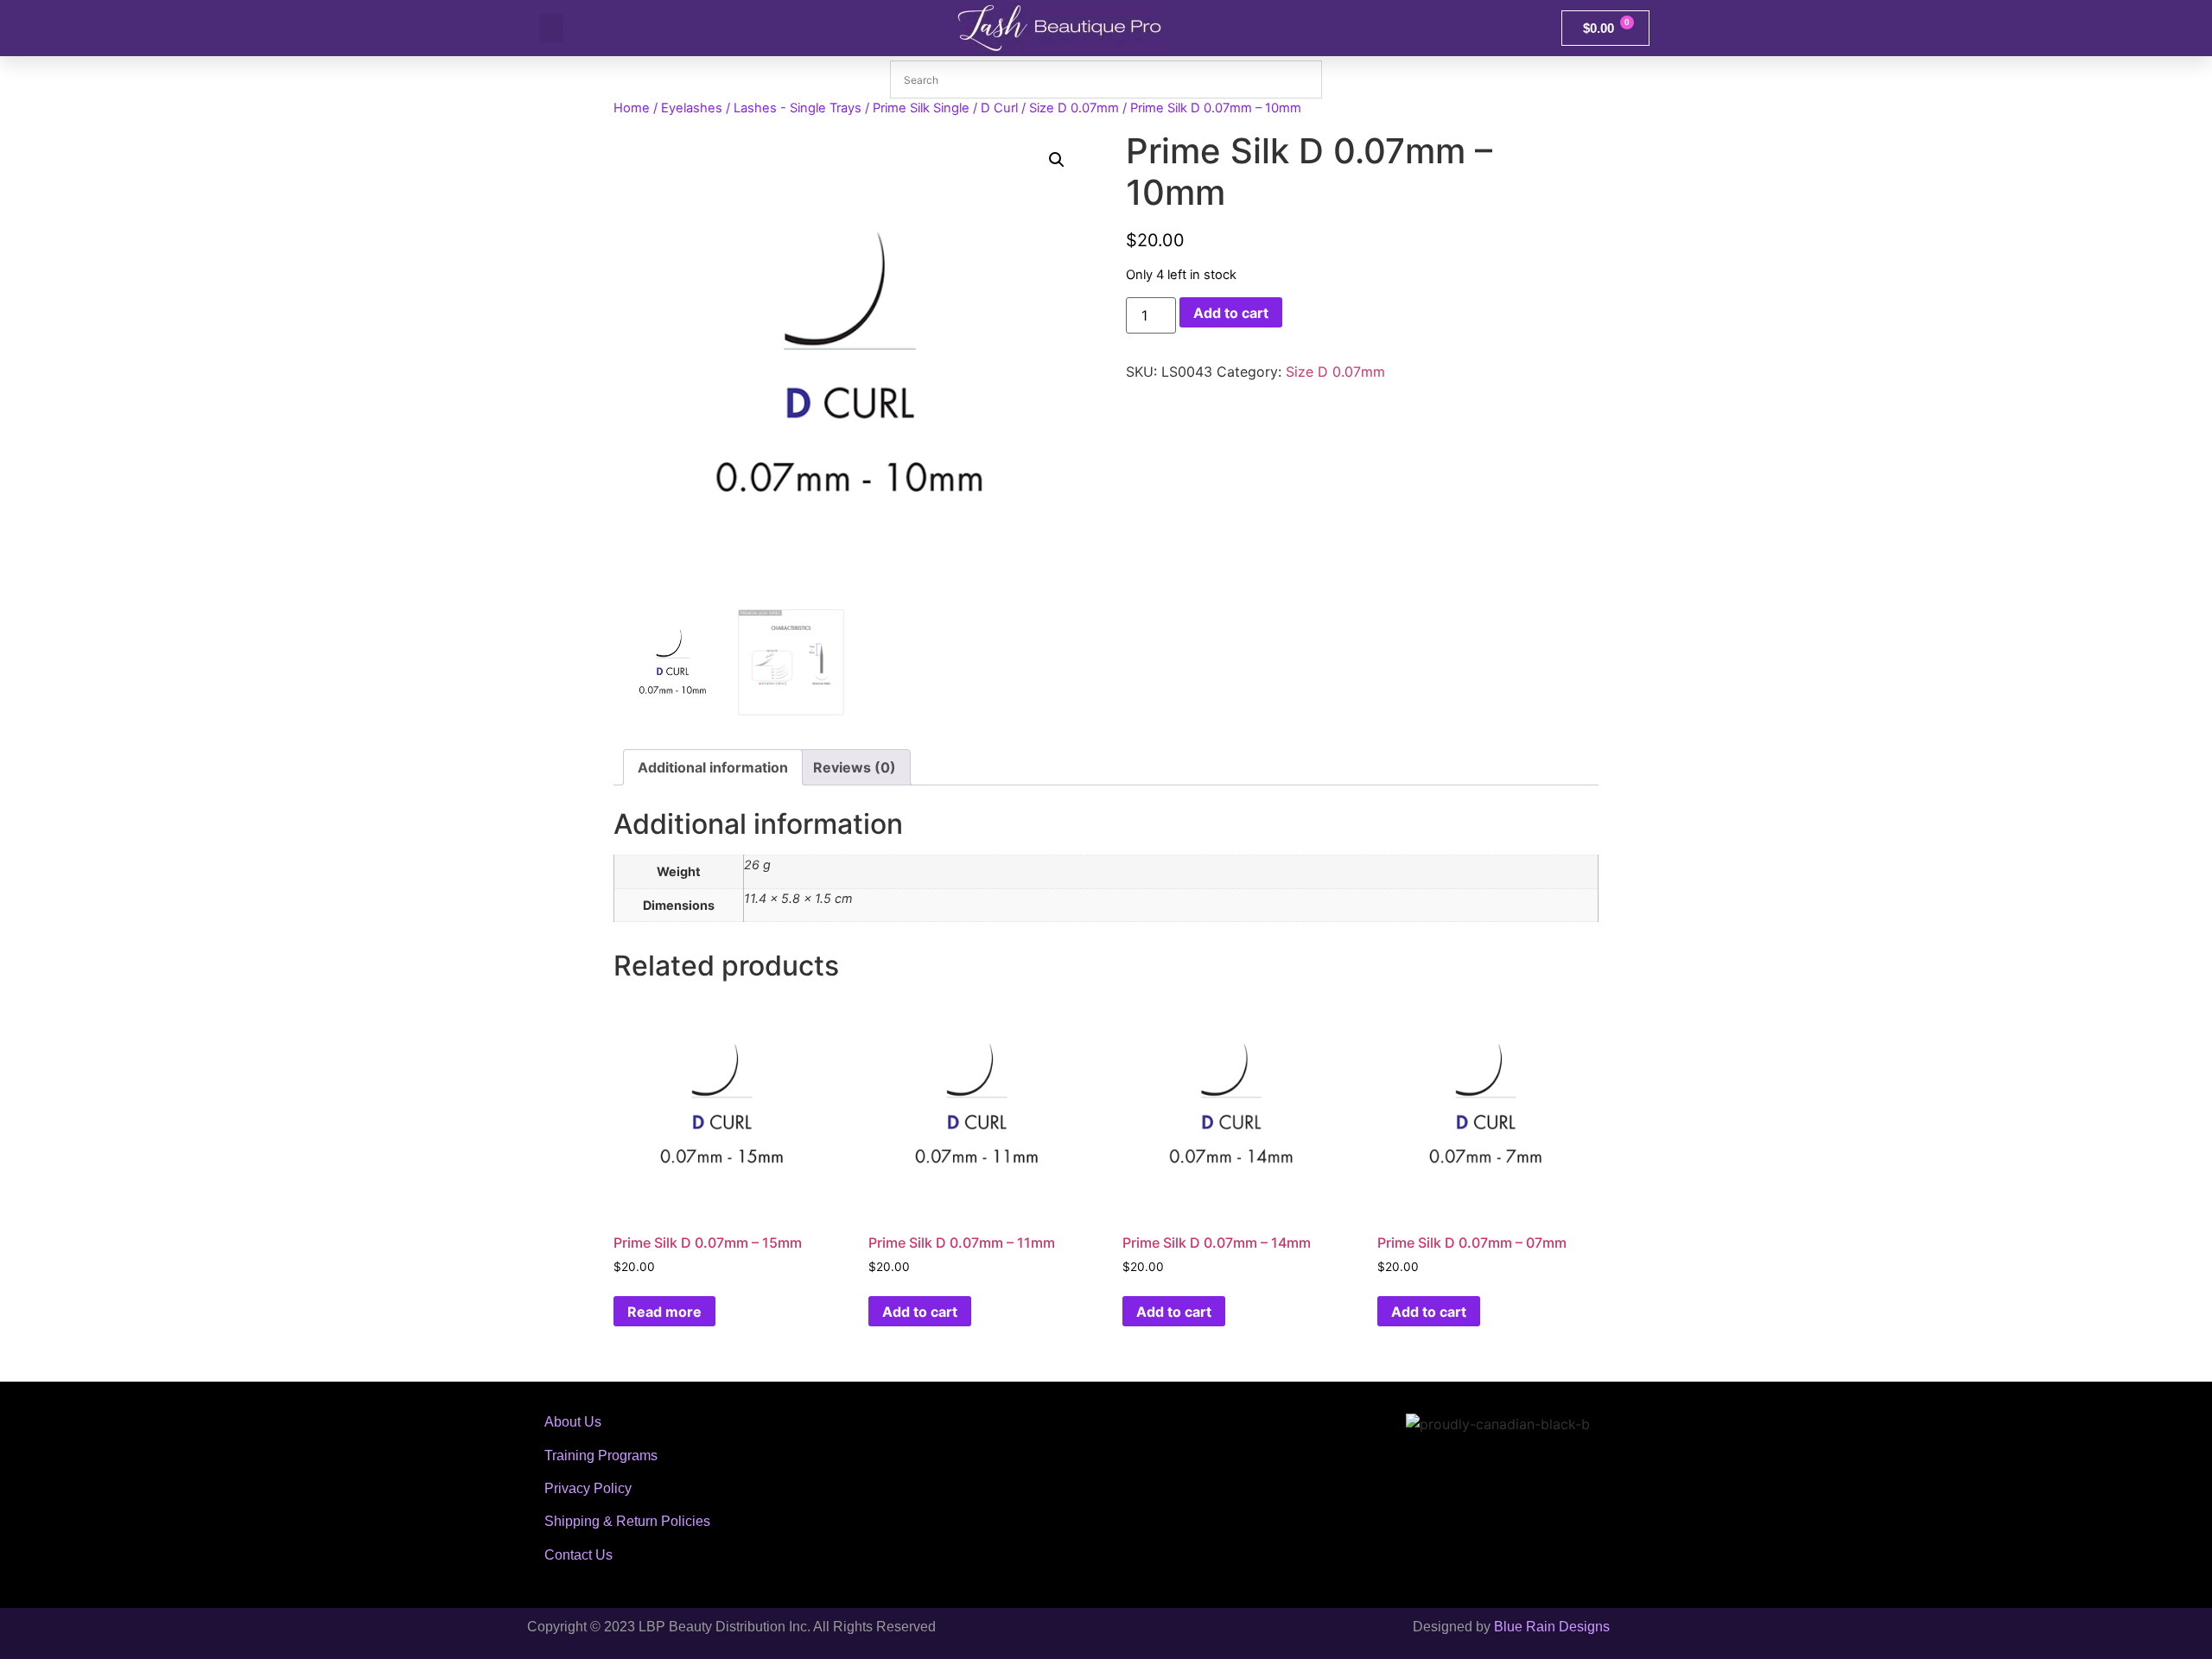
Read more (664, 1312)
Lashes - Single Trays (798, 108)
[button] (551, 28)
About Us (573, 1422)
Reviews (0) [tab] (855, 767)
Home (632, 108)
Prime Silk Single (921, 108)
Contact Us (578, 1555)
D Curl (999, 108)
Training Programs (601, 1456)
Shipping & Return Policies (627, 1521)
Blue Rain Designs (1552, 1627)
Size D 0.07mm (1074, 108)
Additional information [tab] (713, 767)
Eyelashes (692, 108)
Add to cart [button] (920, 1312)
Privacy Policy (588, 1488)
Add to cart (1231, 313)
